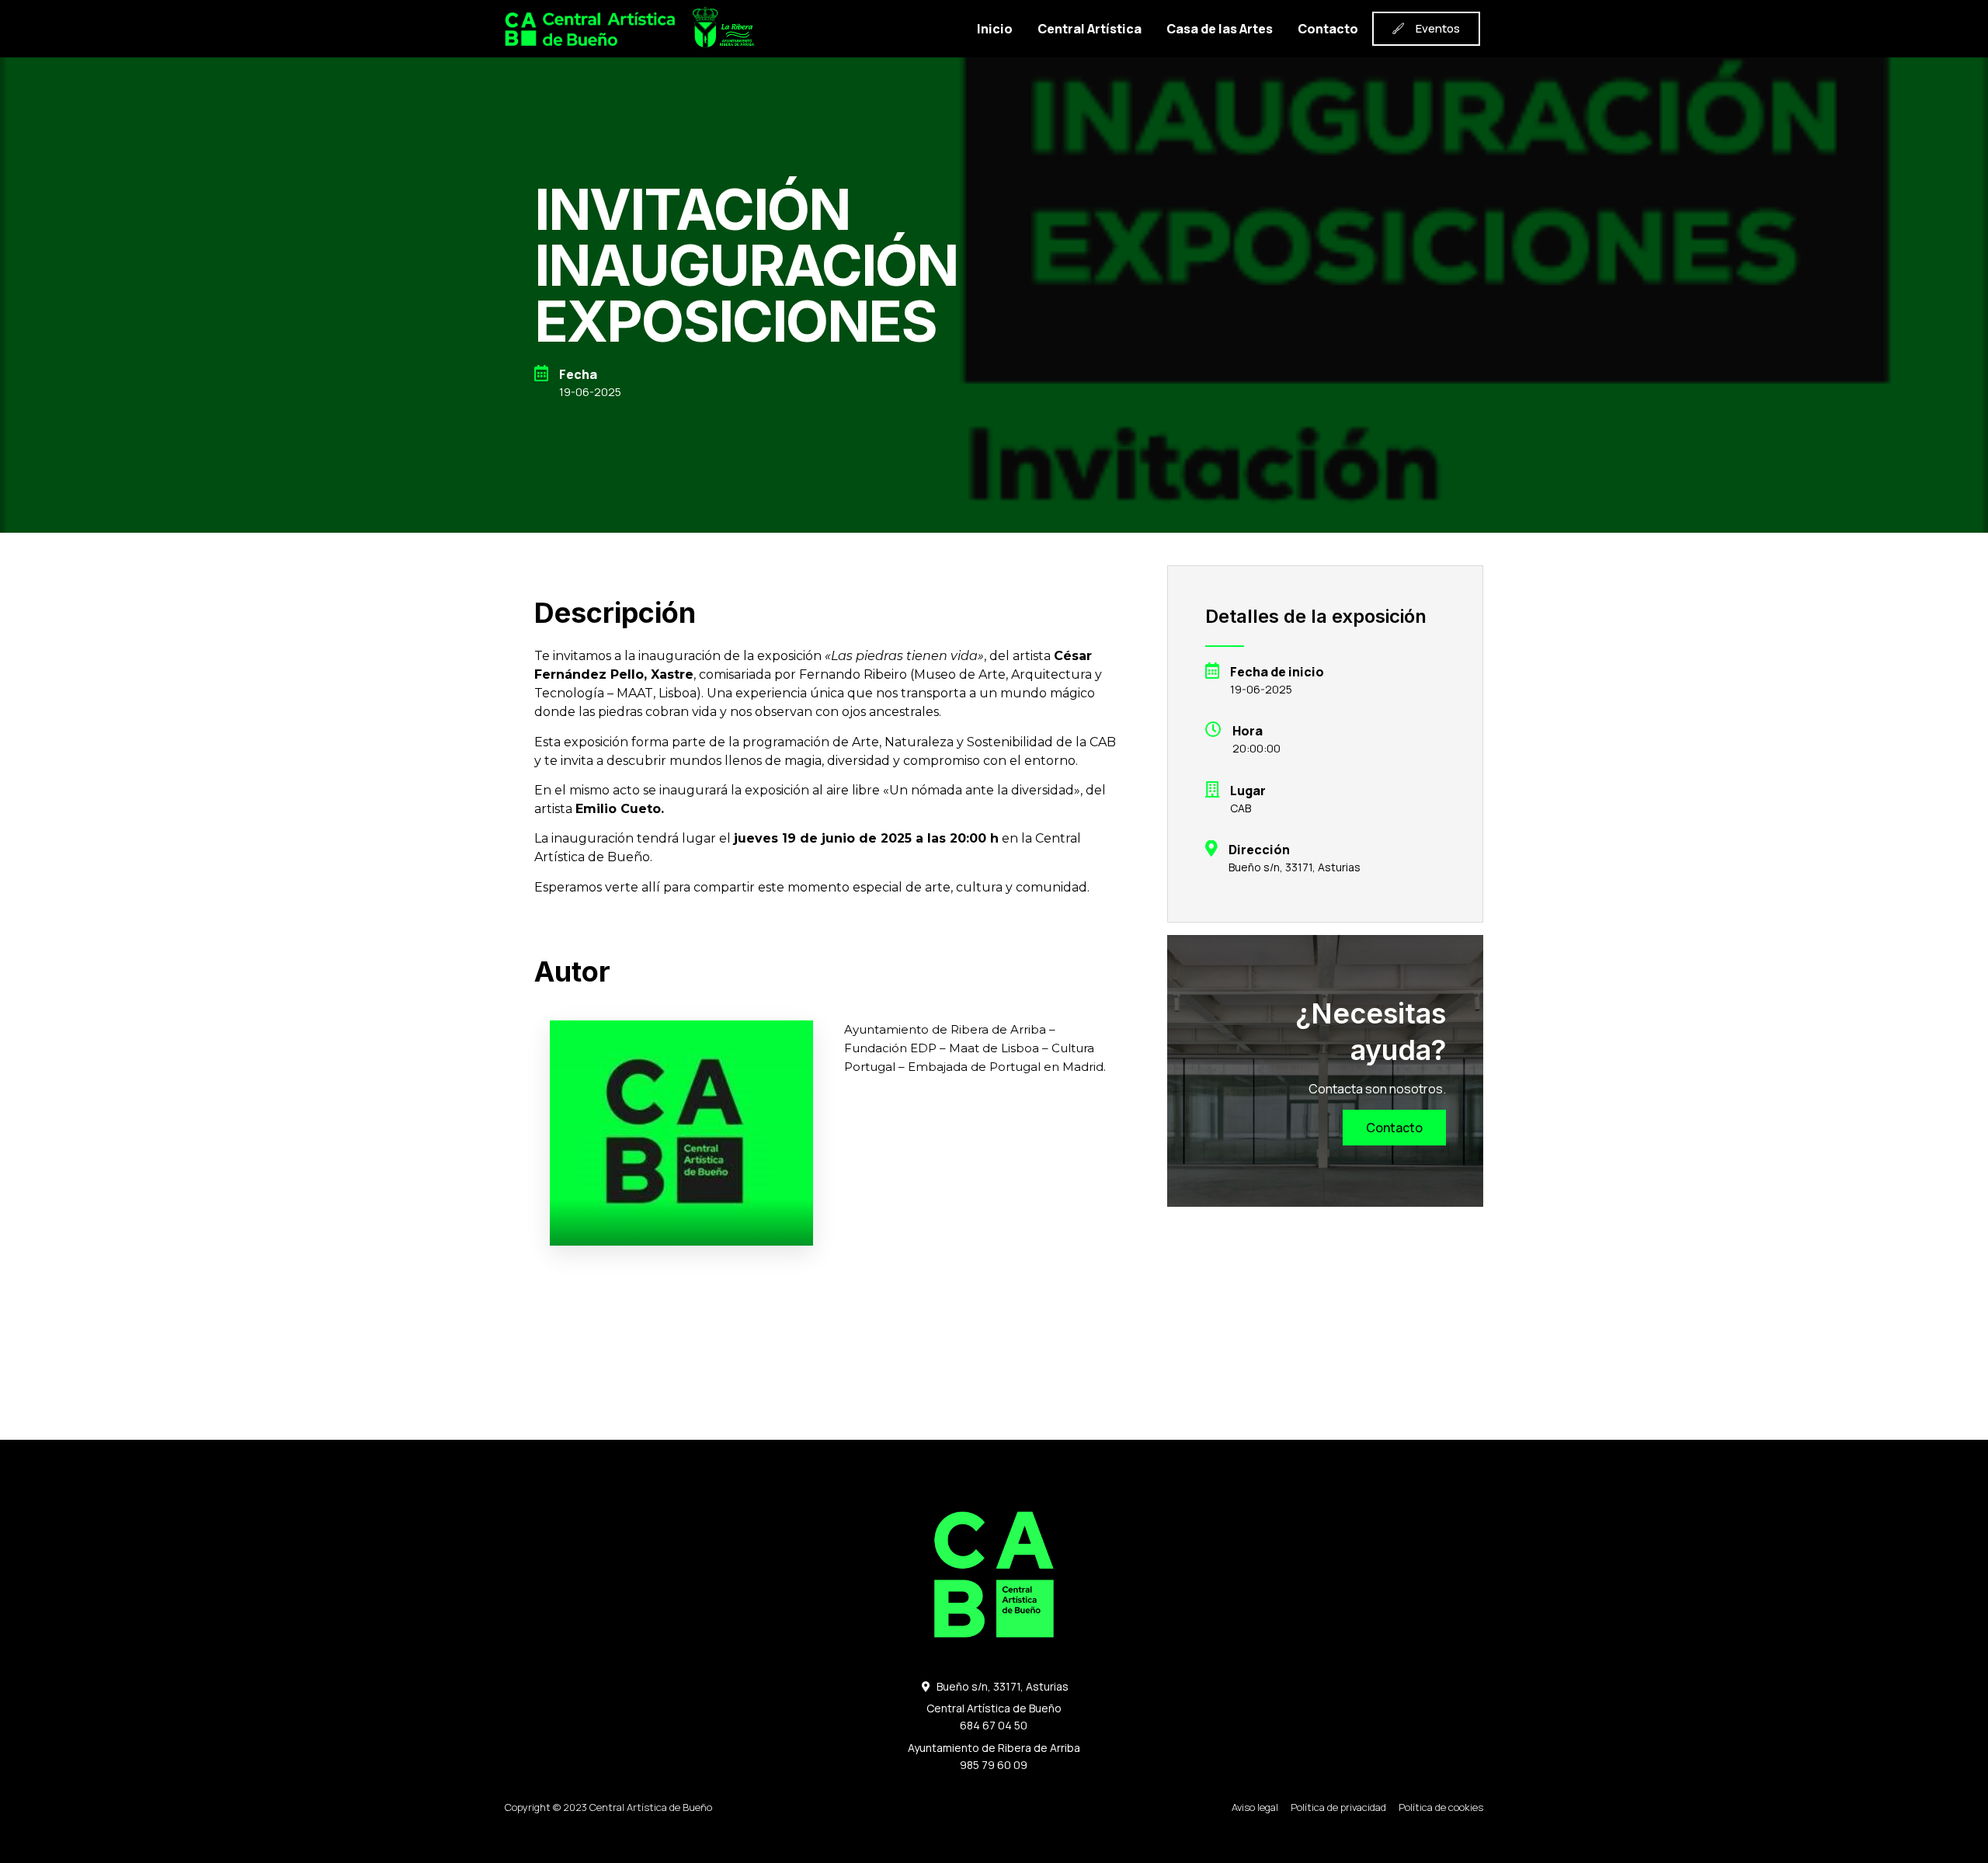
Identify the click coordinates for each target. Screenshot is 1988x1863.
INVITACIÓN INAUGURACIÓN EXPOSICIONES (746, 265)
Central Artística (1090, 29)
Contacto (1328, 29)
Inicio (995, 29)
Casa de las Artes (1220, 29)
